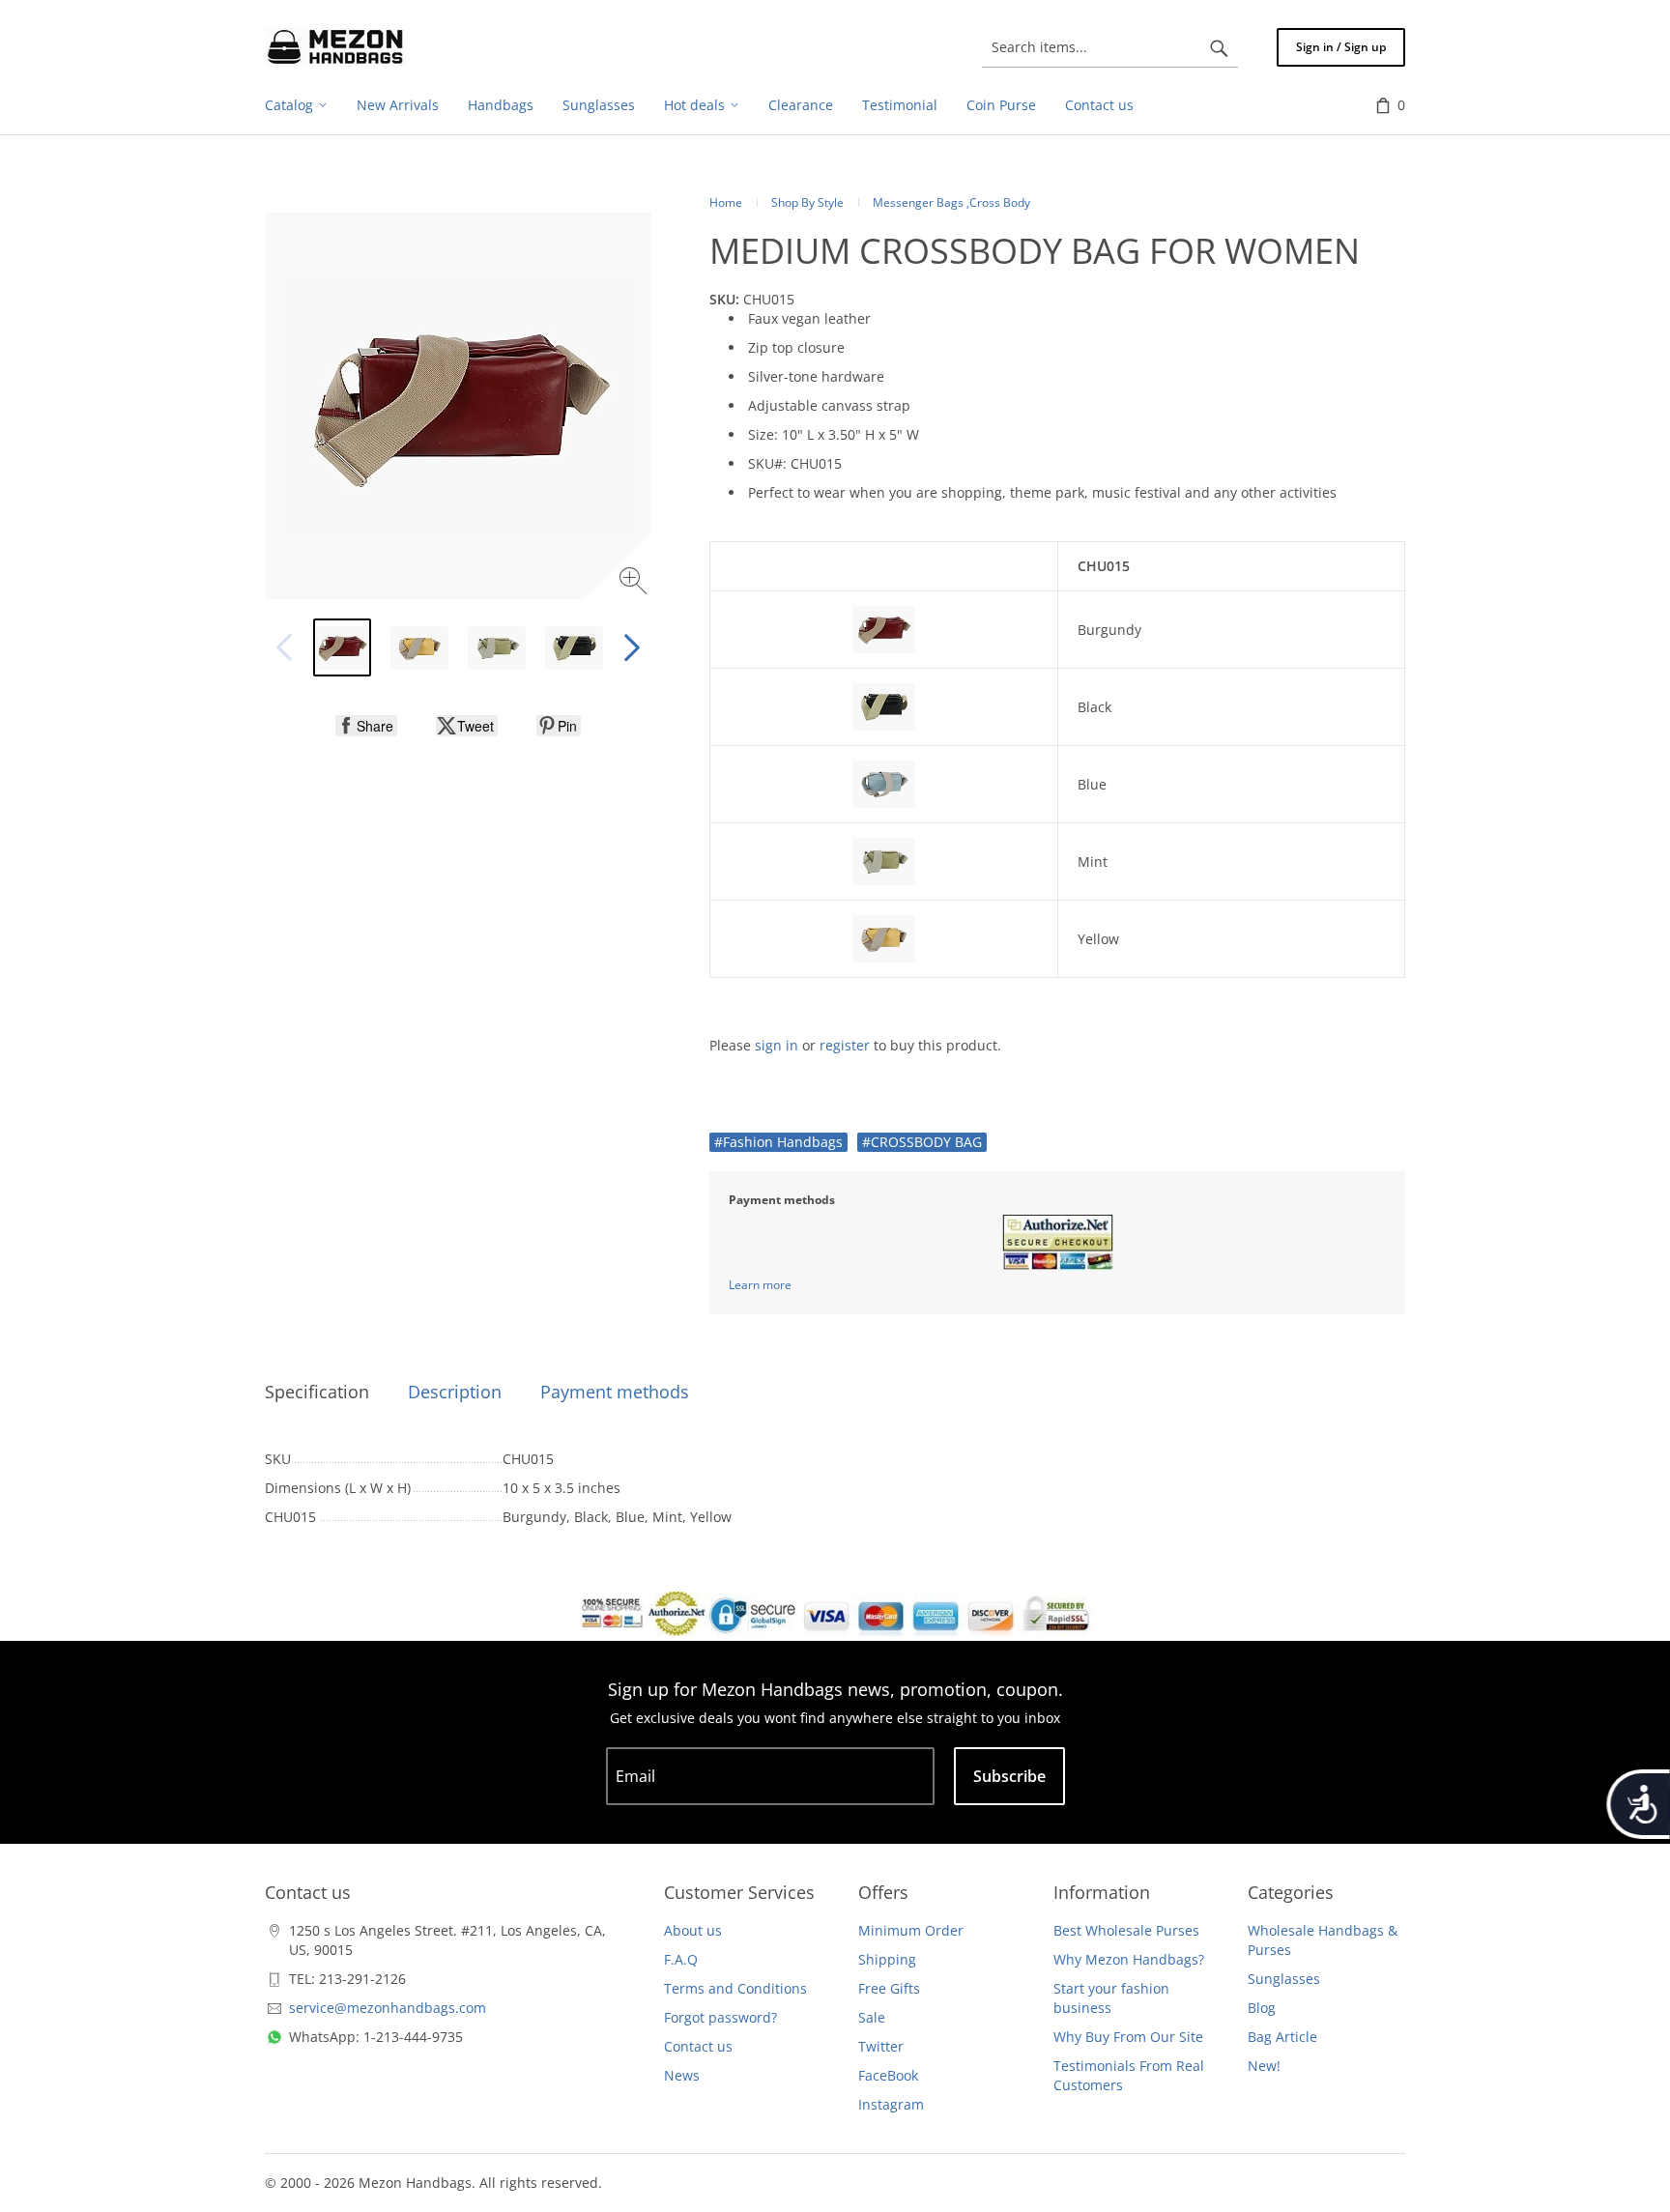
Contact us (698, 2046)
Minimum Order (911, 1930)
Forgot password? (720, 2017)
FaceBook (888, 2075)
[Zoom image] (635, 583)
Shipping (887, 1959)
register (845, 1045)
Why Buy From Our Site (1128, 2037)
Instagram (891, 2104)
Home (726, 202)
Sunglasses (1284, 1979)
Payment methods (615, 1392)
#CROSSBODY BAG (922, 1142)
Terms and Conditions (735, 1988)
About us (693, 1930)
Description (455, 1392)
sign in (777, 1045)
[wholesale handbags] (335, 47)
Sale (872, 2017)
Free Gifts (889, 1988)
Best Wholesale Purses (1126, 1930)
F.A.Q (681, 1959)
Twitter (881, 2046)
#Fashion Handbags (778, 1142)
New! (1264, 2066)
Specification (317, 1392)
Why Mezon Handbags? (1129, 1959)
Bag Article (1282, 2037)
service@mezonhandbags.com (388, 2008)
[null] (366, 726)
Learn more (760, 1285)
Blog (1262, 2008)
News (682, 2075)
